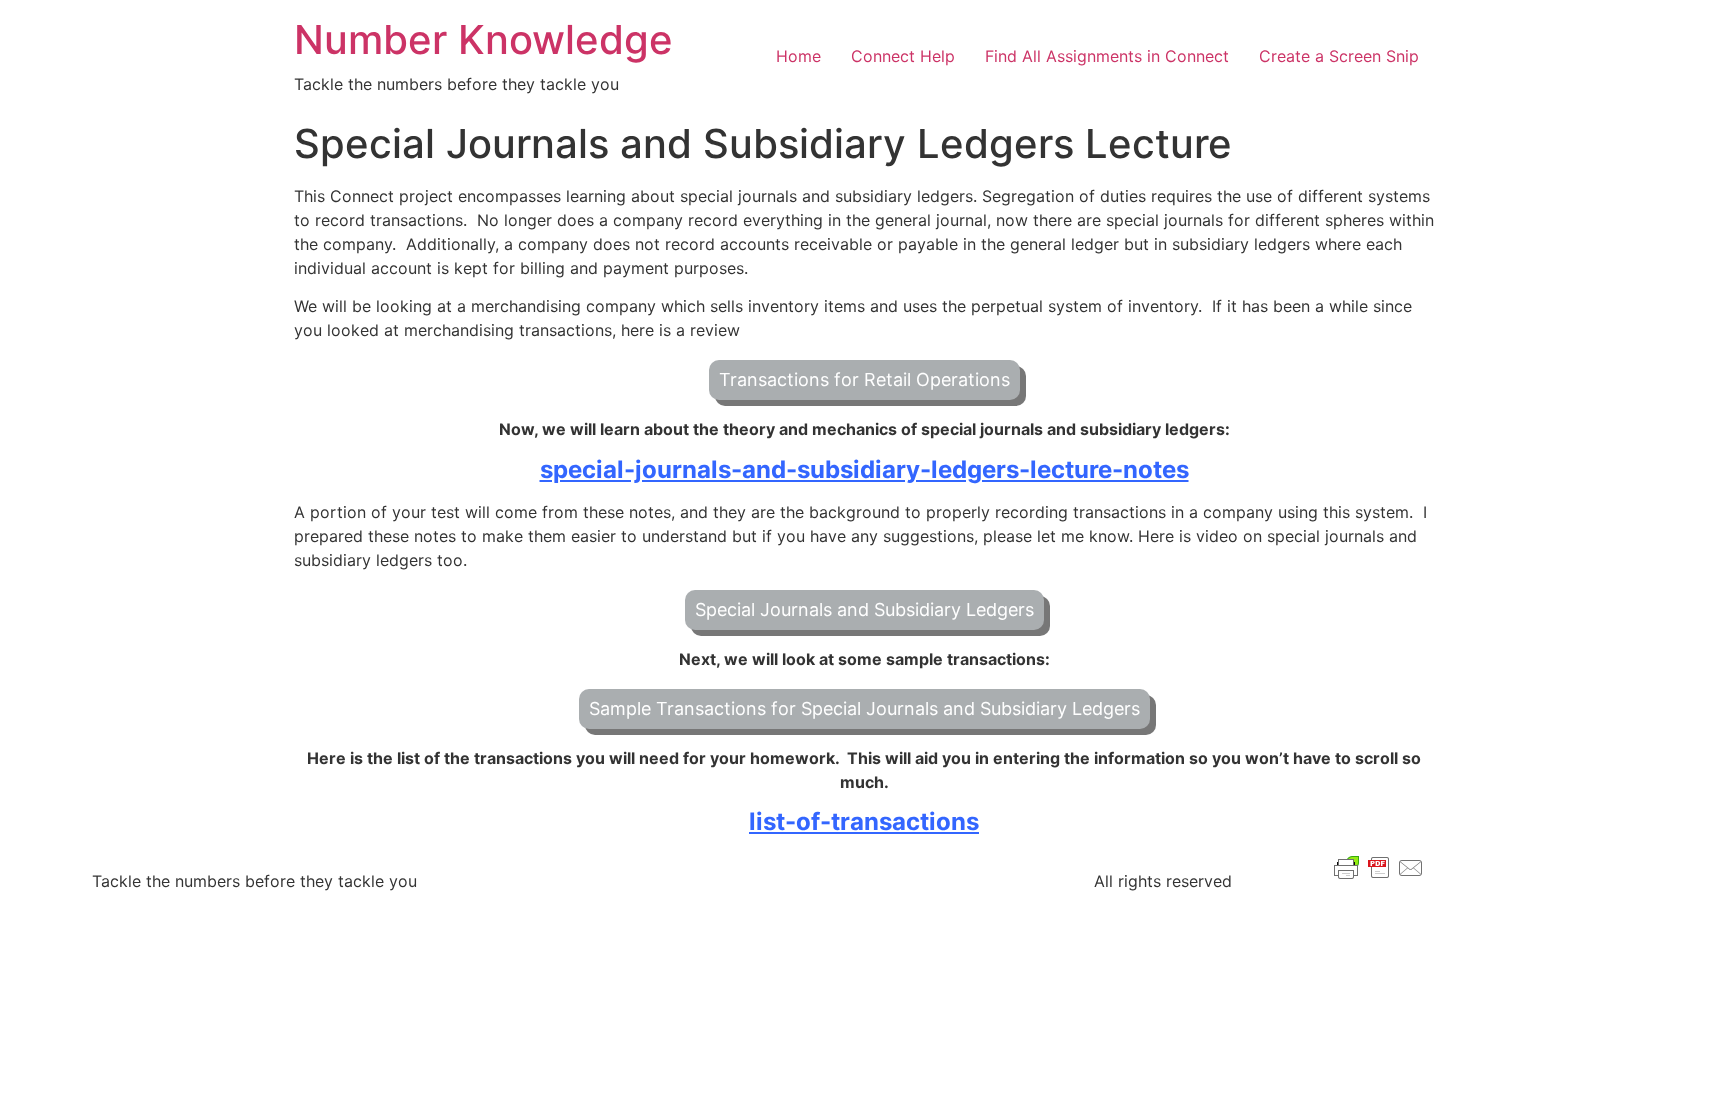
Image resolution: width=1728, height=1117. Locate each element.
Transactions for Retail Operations (864, 379)
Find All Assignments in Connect (1107, 56)
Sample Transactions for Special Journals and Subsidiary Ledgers (864, 708)
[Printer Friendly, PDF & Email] (1379, 866)
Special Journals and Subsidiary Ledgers (864, 609)
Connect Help (903, 56)
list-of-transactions (864, 821)
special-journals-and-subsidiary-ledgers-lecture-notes (864, 469)
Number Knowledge (483, 39)
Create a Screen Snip (1339, 56)
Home (798, 56)
